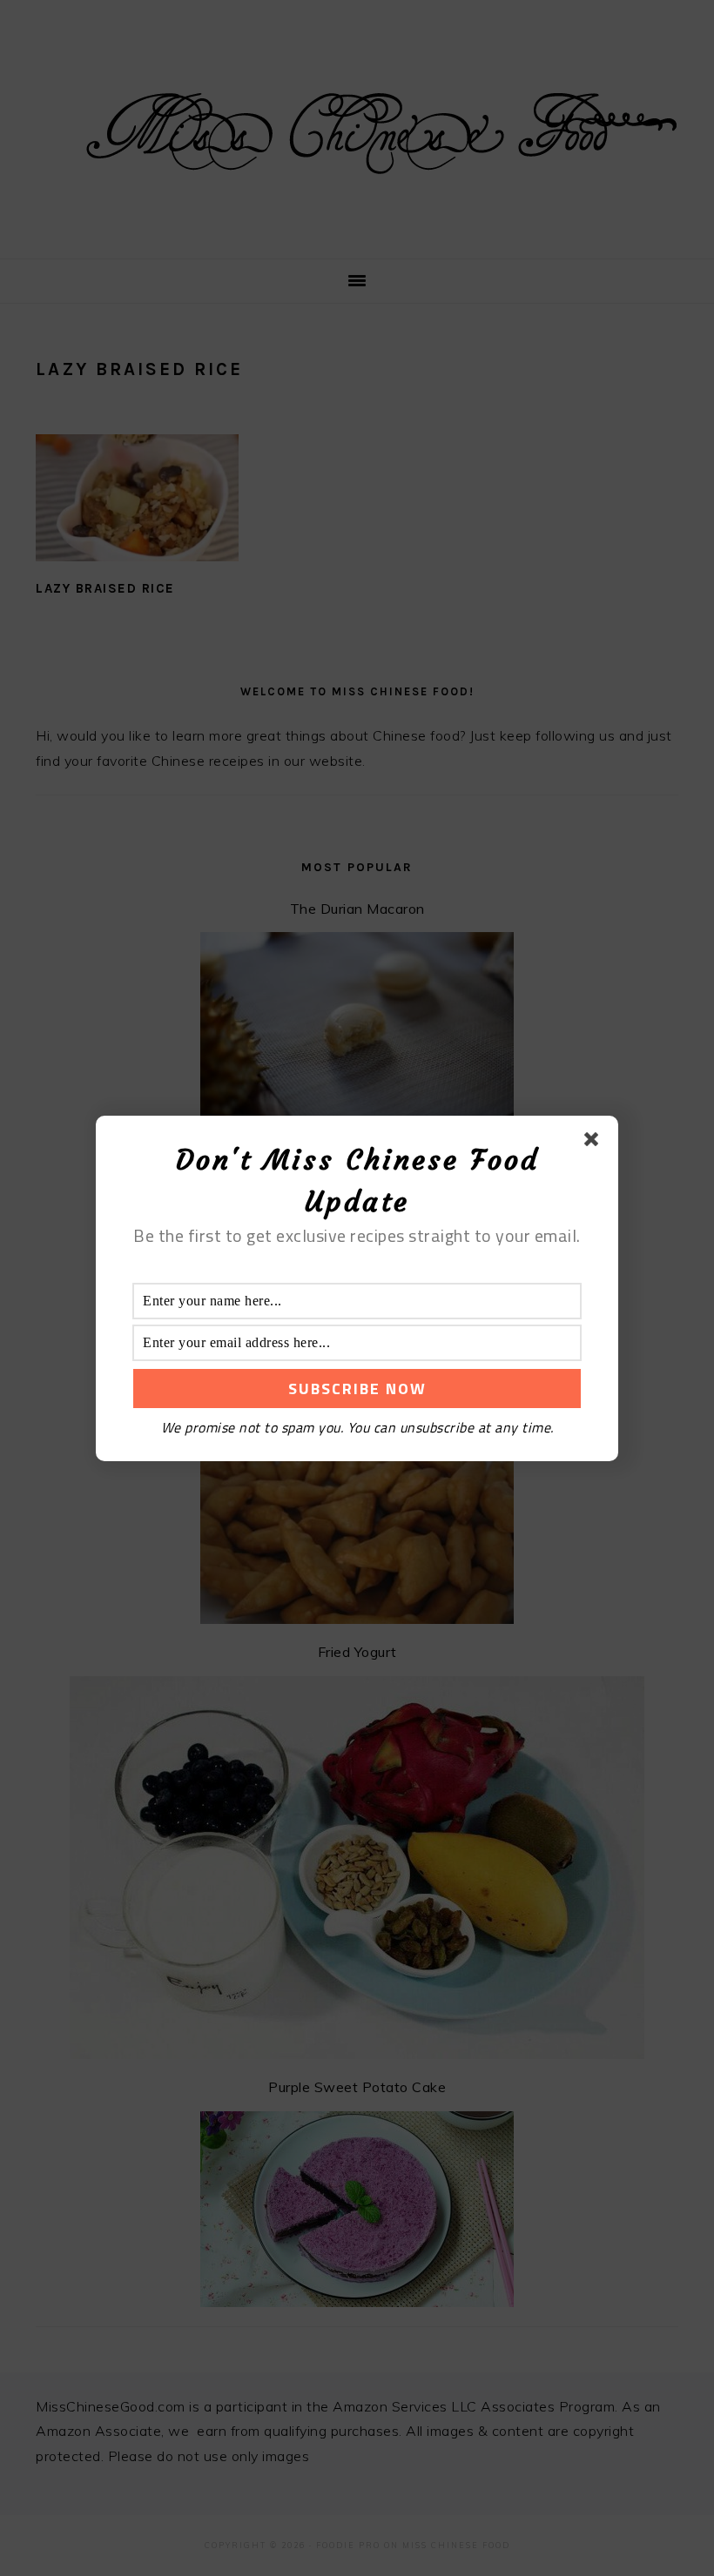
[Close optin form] (595, 1143)
